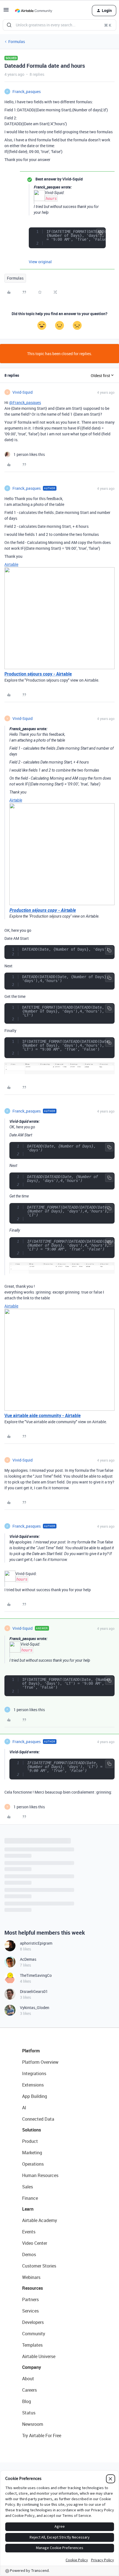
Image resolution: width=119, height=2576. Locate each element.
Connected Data (38, 2119)
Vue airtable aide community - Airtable (42, 1415)
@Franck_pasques (25, 402)
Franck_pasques (27, 91)
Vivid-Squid (23, 392)
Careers (29, 2390)
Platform (31, 2051)
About (28, 2379)
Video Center (35, 2243)
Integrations (34, 2073)
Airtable (11, 564)
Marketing (32, 2153)
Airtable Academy (40, 2220)
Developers (33, 2322)
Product (30, 2141)
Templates (32, 2345)
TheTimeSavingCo (36, 1975)
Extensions (33, 2085)
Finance (30, 2198)
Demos (29, 2254)
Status (29, 2413)
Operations (33, 2164)
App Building (35, 2096)
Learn (28, 2209)
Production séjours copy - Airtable (38, 674)
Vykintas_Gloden (35, 2008)
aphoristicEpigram (36, 1943)
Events (29, 2232)
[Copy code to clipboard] (100, 233)
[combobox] (59, 25)
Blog (27, 2401)
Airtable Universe (39, 2356)
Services (30, 2311)
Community (34, 2334)
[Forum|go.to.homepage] (33, 11)
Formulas (17, 42)
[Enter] (9, 25)
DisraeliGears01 (34, 1991)
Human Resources (40, 2175)
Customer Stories (39, 2266)
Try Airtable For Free (42, 2436)
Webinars (31, 2277)
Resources (33, 2288)
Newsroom (33, 2424)
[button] (6, 12)
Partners (30, 2299)
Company (32, 2367)
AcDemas (28, 1959)
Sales (28, 2187)
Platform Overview (40, 2062)
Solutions (32, 2130)
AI (24, 2108)
